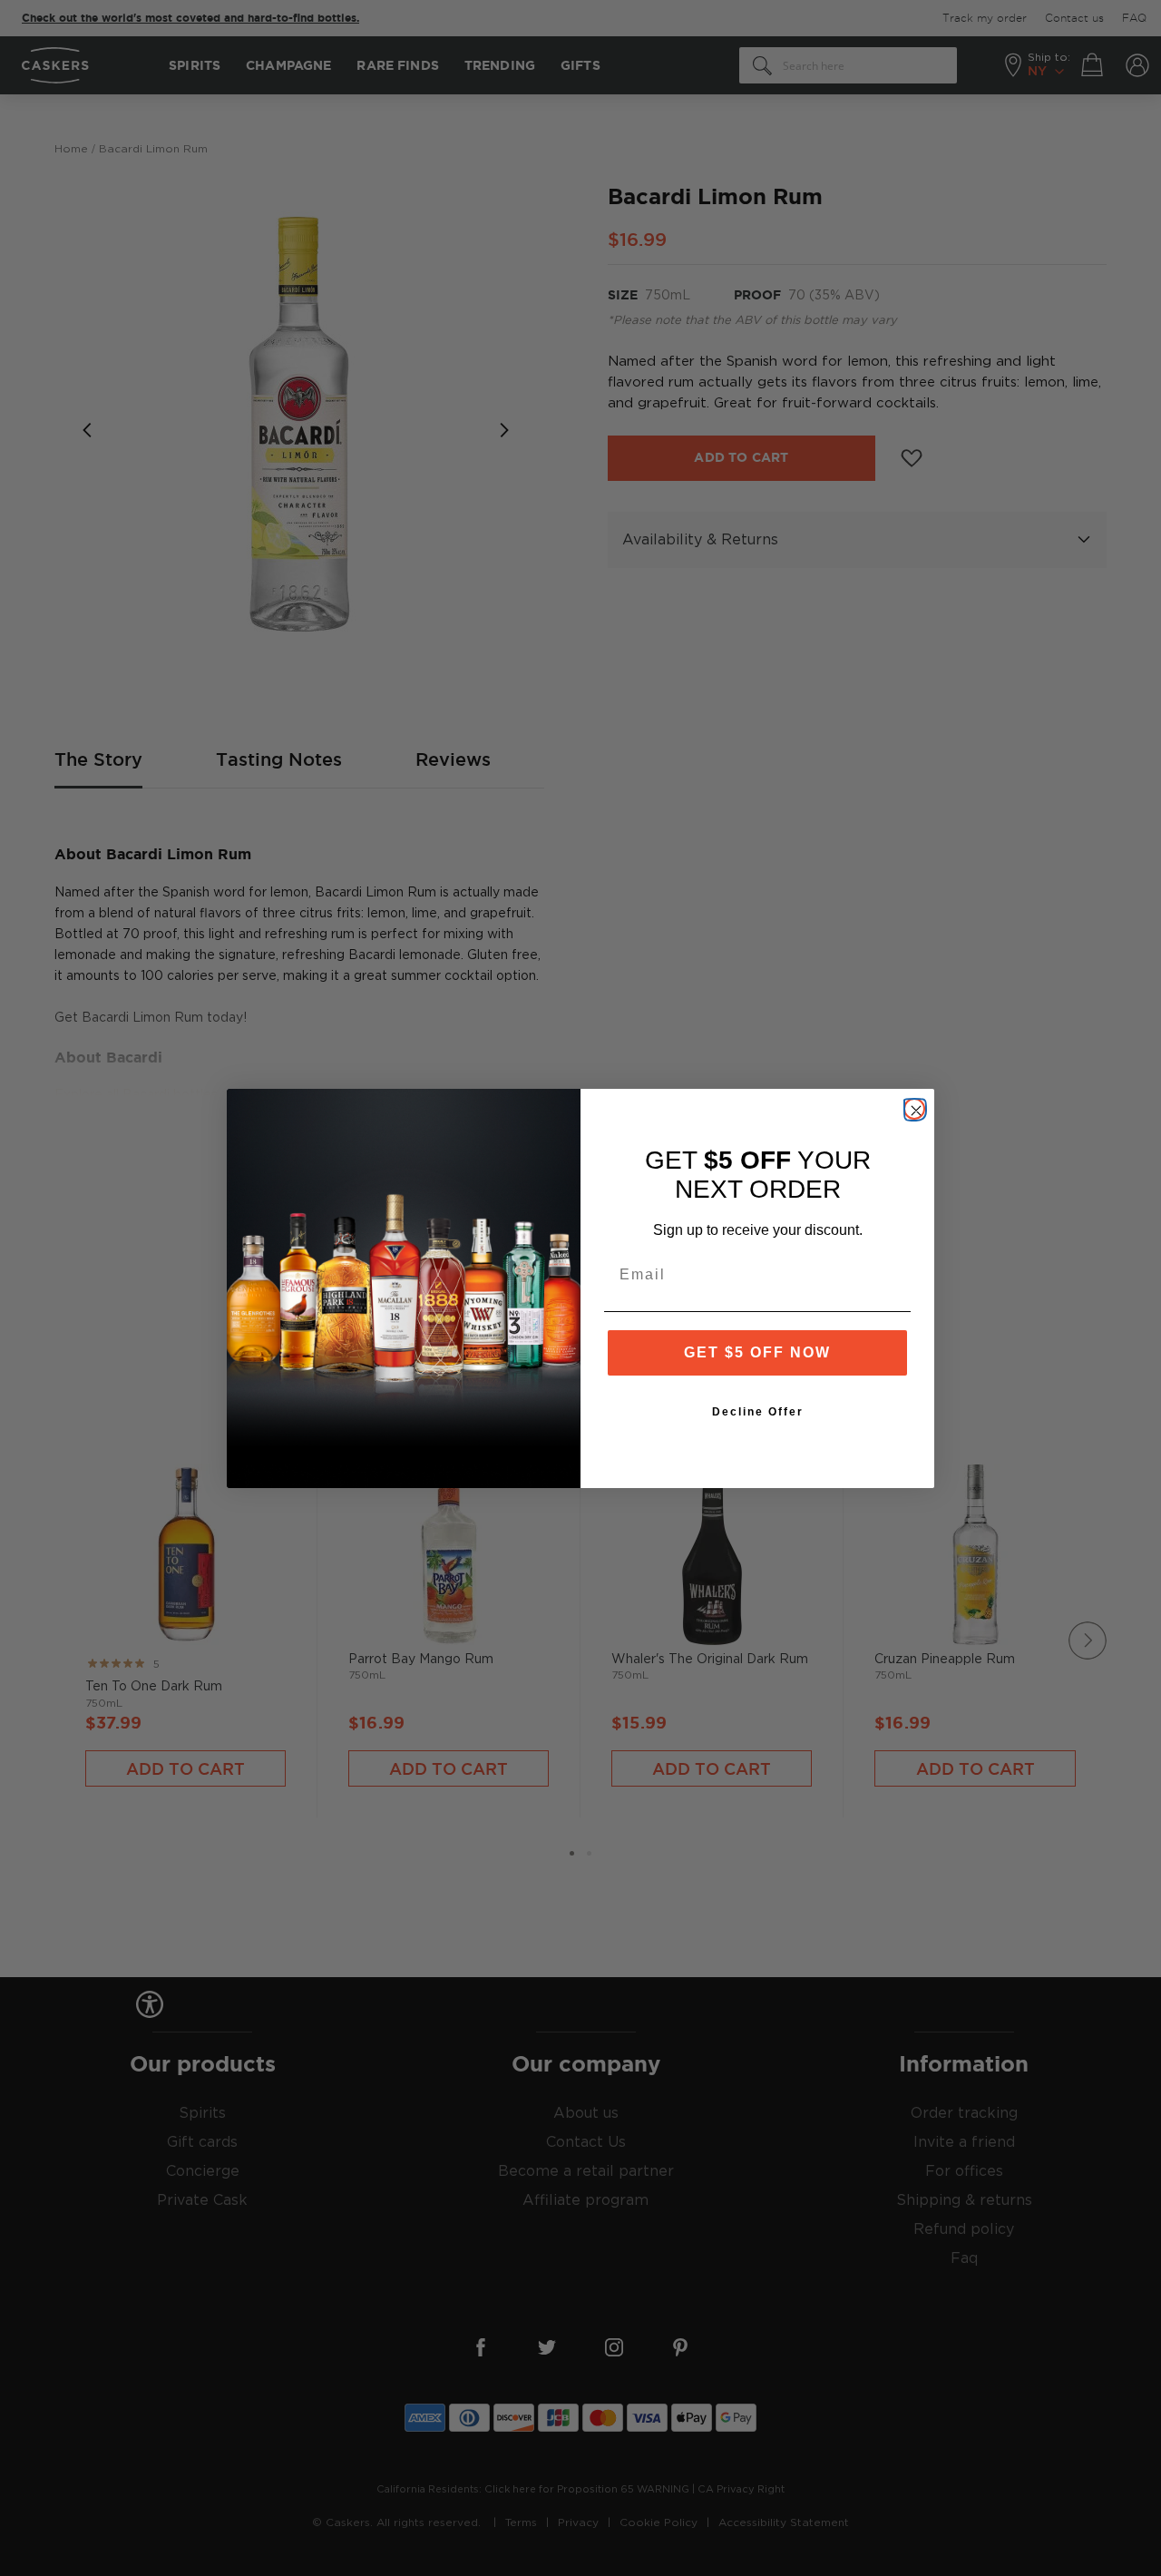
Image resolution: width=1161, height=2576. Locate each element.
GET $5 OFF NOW (757, 1352)
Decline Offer (758, 1412)
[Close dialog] (914, 1109)
